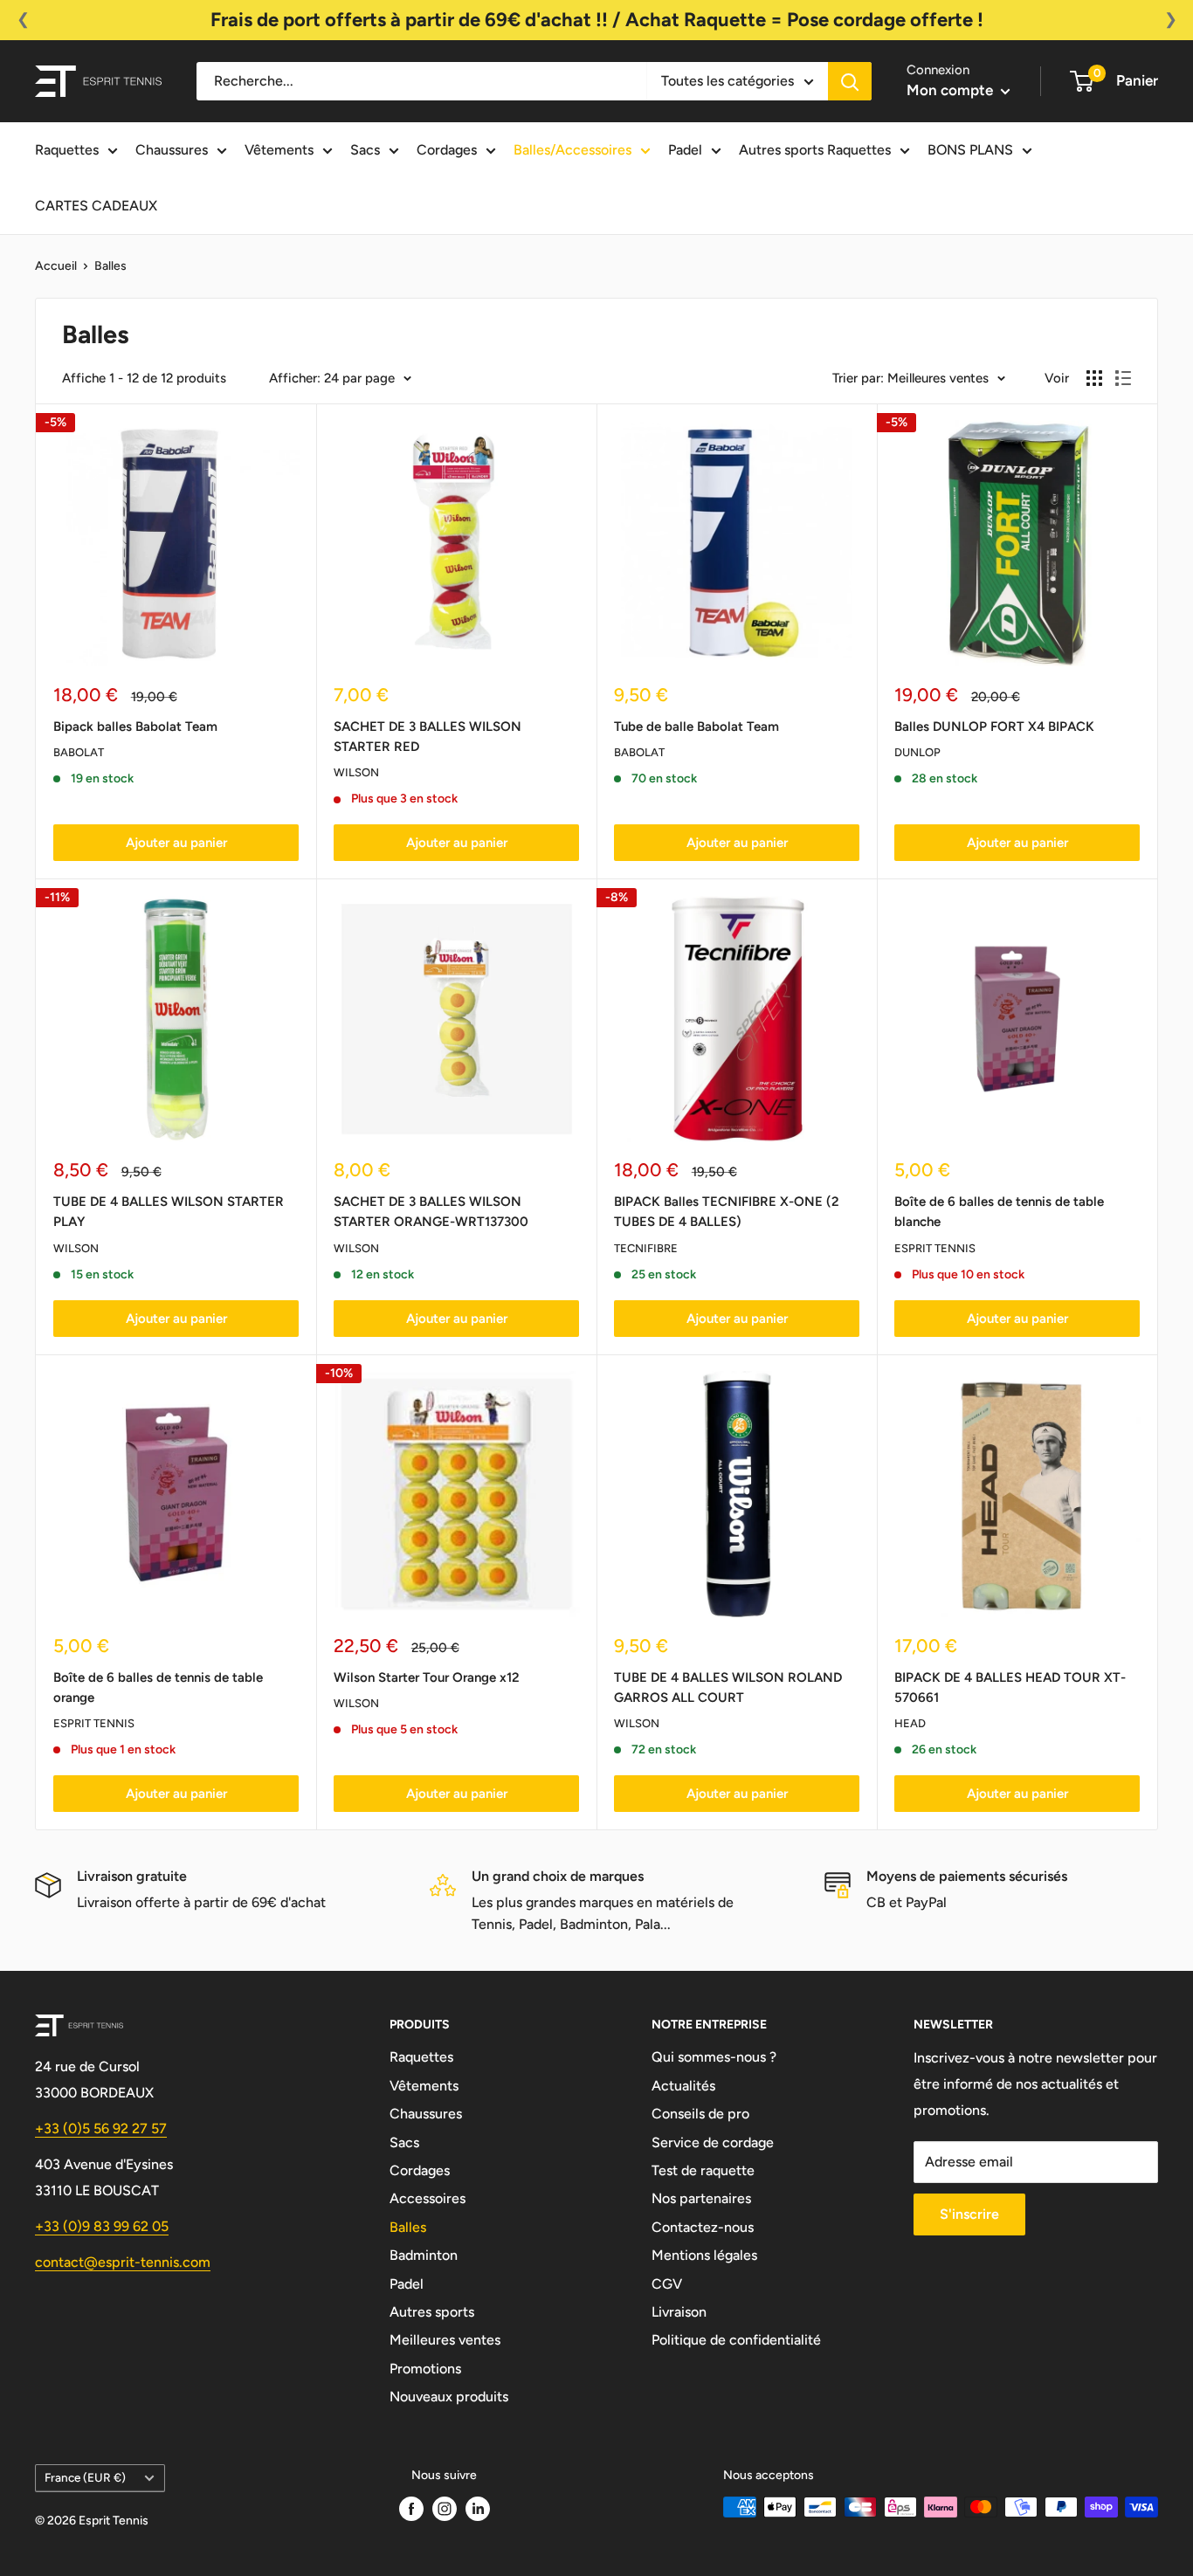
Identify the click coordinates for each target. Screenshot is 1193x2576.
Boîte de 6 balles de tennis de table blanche (999, 1212)
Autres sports (432, 2312)
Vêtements (279, 150)
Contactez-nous (703, 2227)
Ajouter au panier (176, 843)
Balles (110, 266)
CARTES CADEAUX (96, 206)
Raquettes (67, 150)
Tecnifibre (646, 1248)
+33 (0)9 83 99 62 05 (102, 2226)
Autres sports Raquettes (815, 150)
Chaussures (172, 150)
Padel (685, 150)
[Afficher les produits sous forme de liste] (1123, 378)
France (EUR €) (85, 2477)
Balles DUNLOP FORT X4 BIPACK (994, 727)
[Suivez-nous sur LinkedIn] (478, 2509)
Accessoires (428, 2198)
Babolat (79, 752)
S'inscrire (969, 2214)
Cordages (447, 150)
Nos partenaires (701, 2198)
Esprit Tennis (935, 1248)
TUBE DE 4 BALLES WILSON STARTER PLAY (169, 1212)
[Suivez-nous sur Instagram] (445, 2509)
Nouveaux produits (449, 2397)
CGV (667, 2284)
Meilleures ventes (445, 2340)
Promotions (425, 2369)
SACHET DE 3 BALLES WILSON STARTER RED (428, 737)
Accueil (56, 266)
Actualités (683, 2086)
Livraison (679, 2312)
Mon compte (952, 90)
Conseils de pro (700, 2114)
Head (910, 1723)
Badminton (424, 2255)
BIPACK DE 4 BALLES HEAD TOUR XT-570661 (1010, 1687)
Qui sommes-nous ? (714, 2057)
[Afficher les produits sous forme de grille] (1094, 378)
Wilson (356, 772)
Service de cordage (713, 2142)
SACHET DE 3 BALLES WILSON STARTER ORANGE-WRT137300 (431, 1212)
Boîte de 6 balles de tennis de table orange (158, 1687)
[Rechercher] (850, 81)
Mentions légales (704, 2255)
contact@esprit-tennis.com (123, 2262)
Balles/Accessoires (572, 150)
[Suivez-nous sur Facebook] (411, 2509)
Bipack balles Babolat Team (135, 727)
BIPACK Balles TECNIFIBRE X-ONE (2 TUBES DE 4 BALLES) (727, 1212)
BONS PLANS (970, 150)
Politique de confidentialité (736, 2340)
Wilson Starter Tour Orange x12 (427, 1677)
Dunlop (917, 752)
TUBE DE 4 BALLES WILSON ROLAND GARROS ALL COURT (728, 1687)
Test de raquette (703, 2170)
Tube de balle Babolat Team (696, 727)
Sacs (365, 150)
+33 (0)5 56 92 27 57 (101, 2128)
